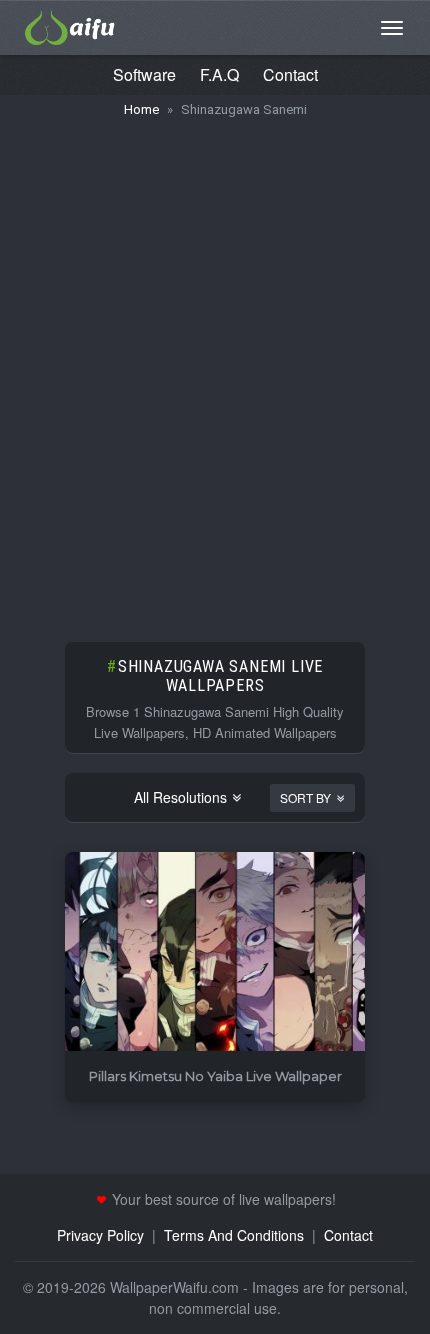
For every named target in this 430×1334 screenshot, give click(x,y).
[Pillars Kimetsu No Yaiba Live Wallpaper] (215, 952)
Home (141, 109)
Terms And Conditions (234, 1235)
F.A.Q (219, 74)
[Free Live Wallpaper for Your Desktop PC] (70, 25)
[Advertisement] (215, 370)
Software (144, 74)
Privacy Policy (100, 1235)
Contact (290, 74)
